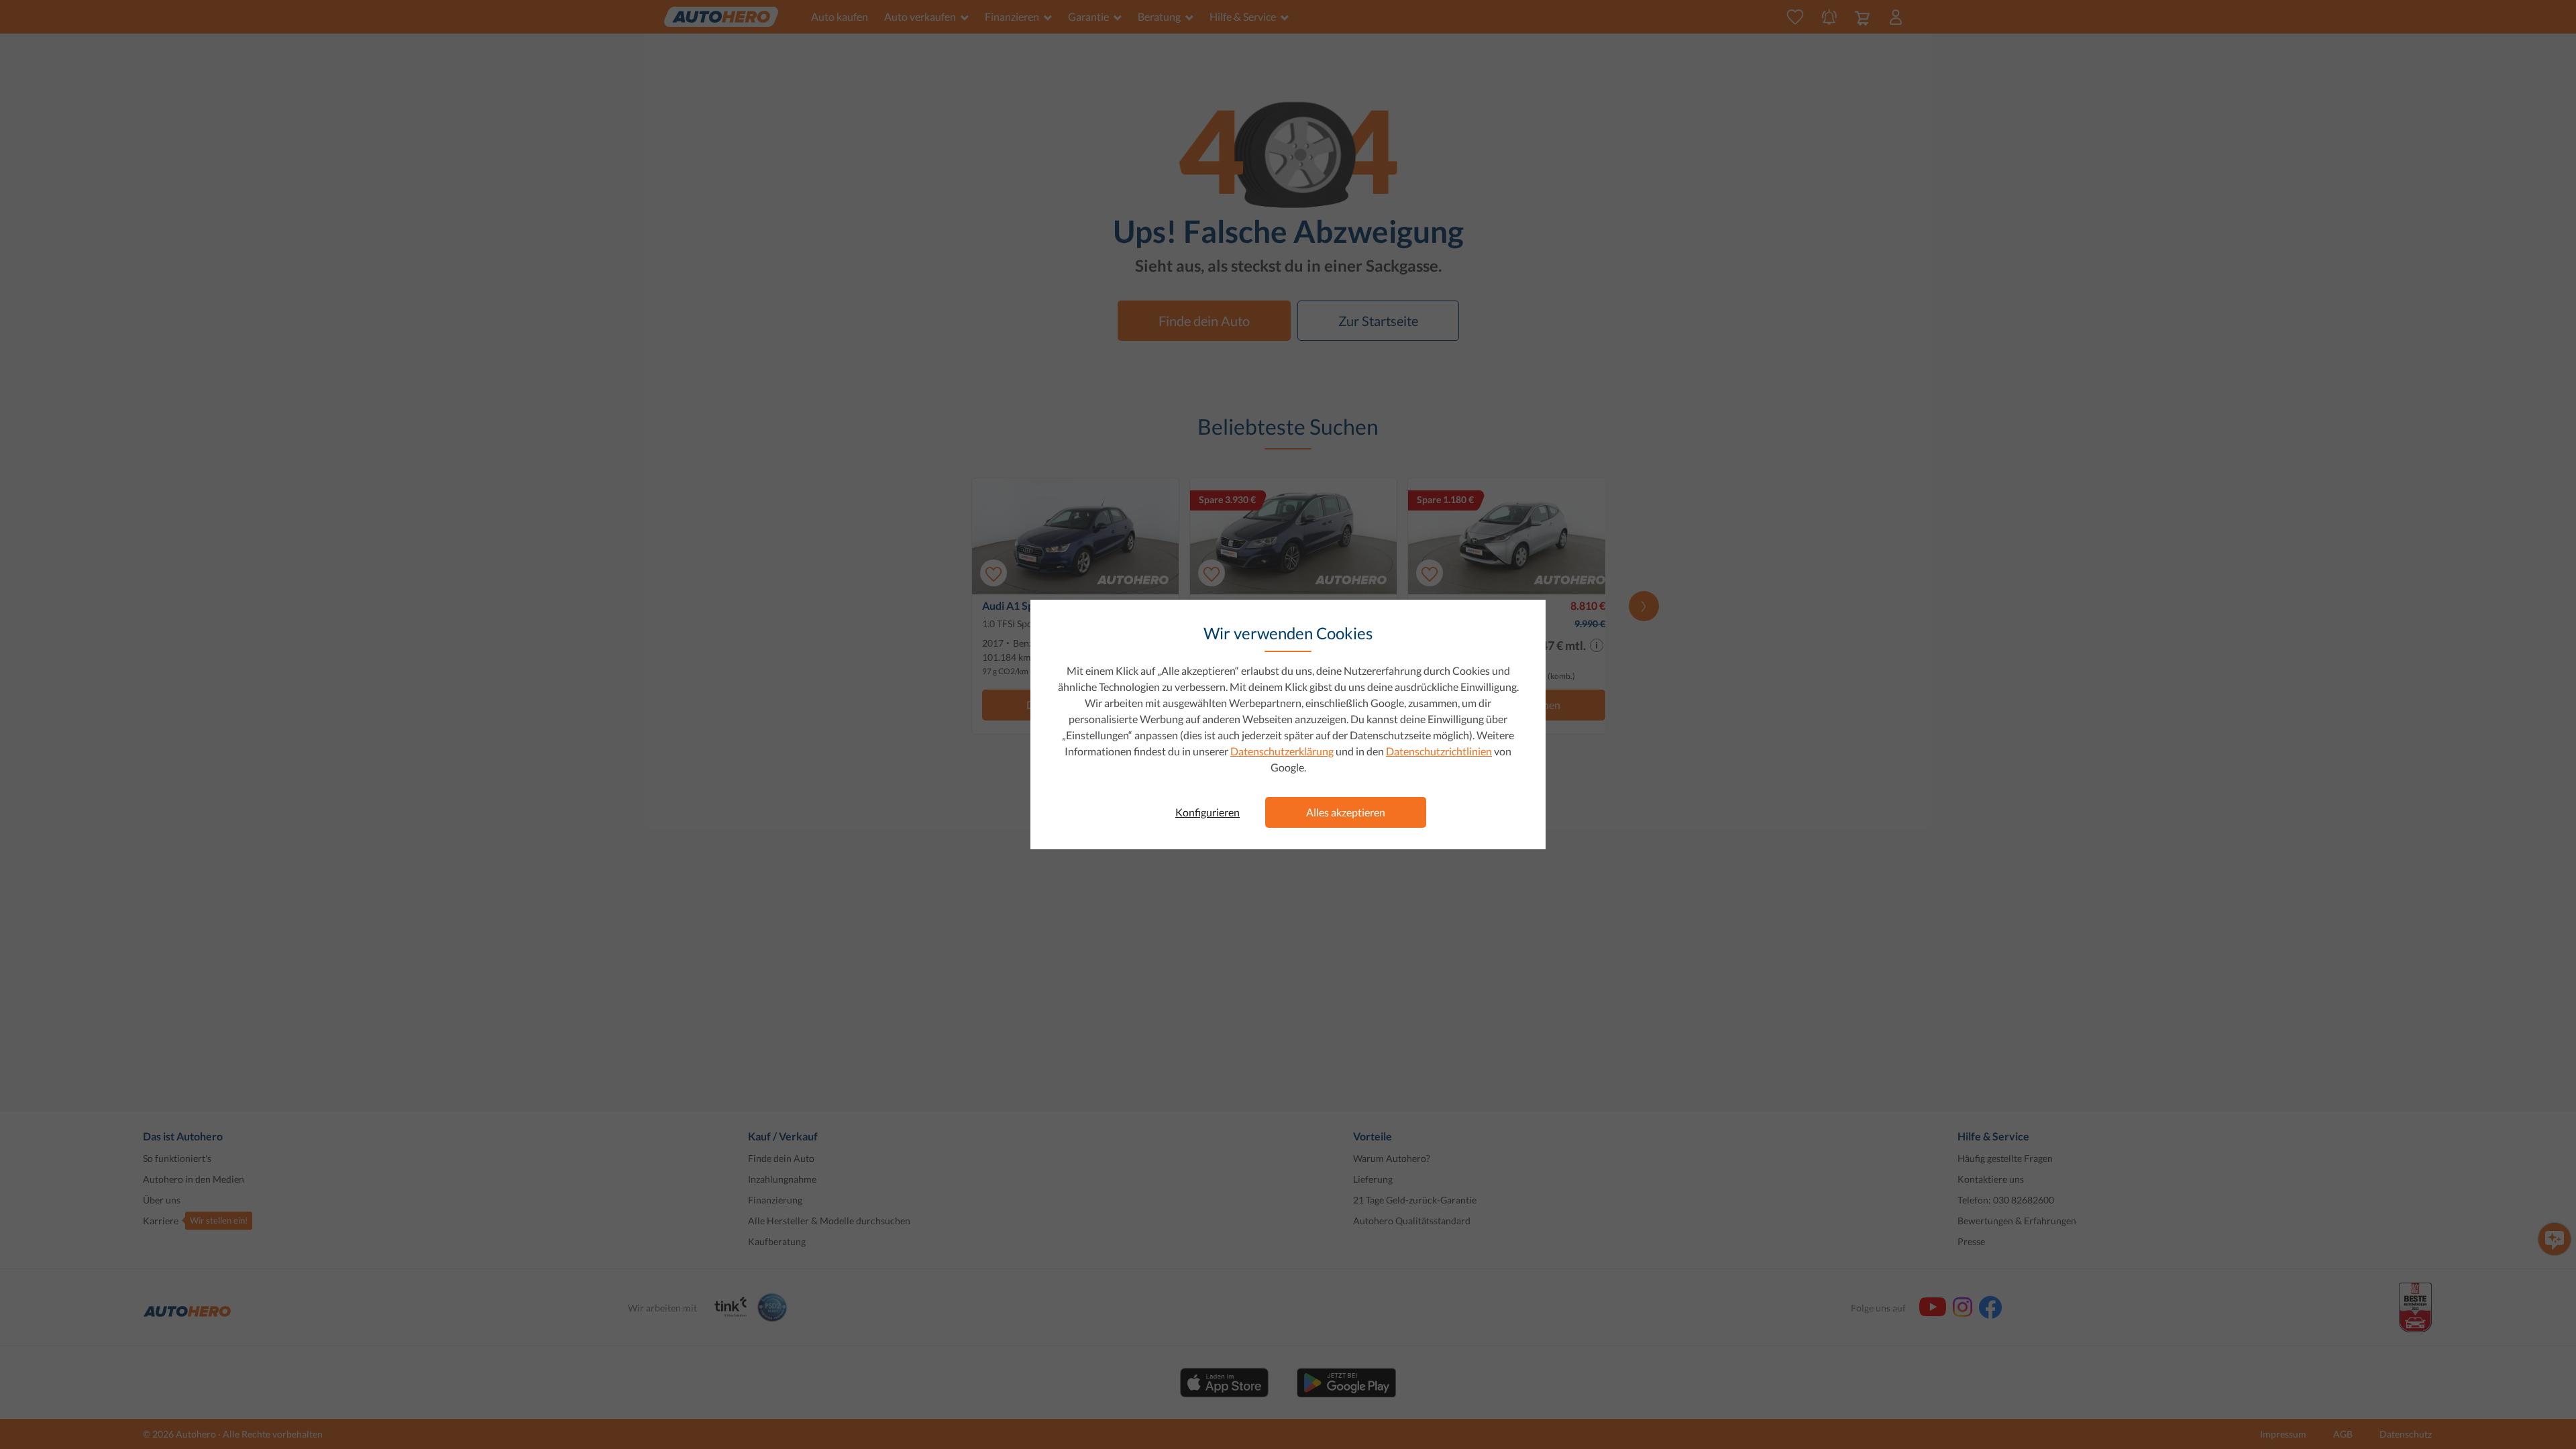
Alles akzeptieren (1346, 812)
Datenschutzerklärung (1282, 751)
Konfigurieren (1207, 812)
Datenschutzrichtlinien (1439, 751)
